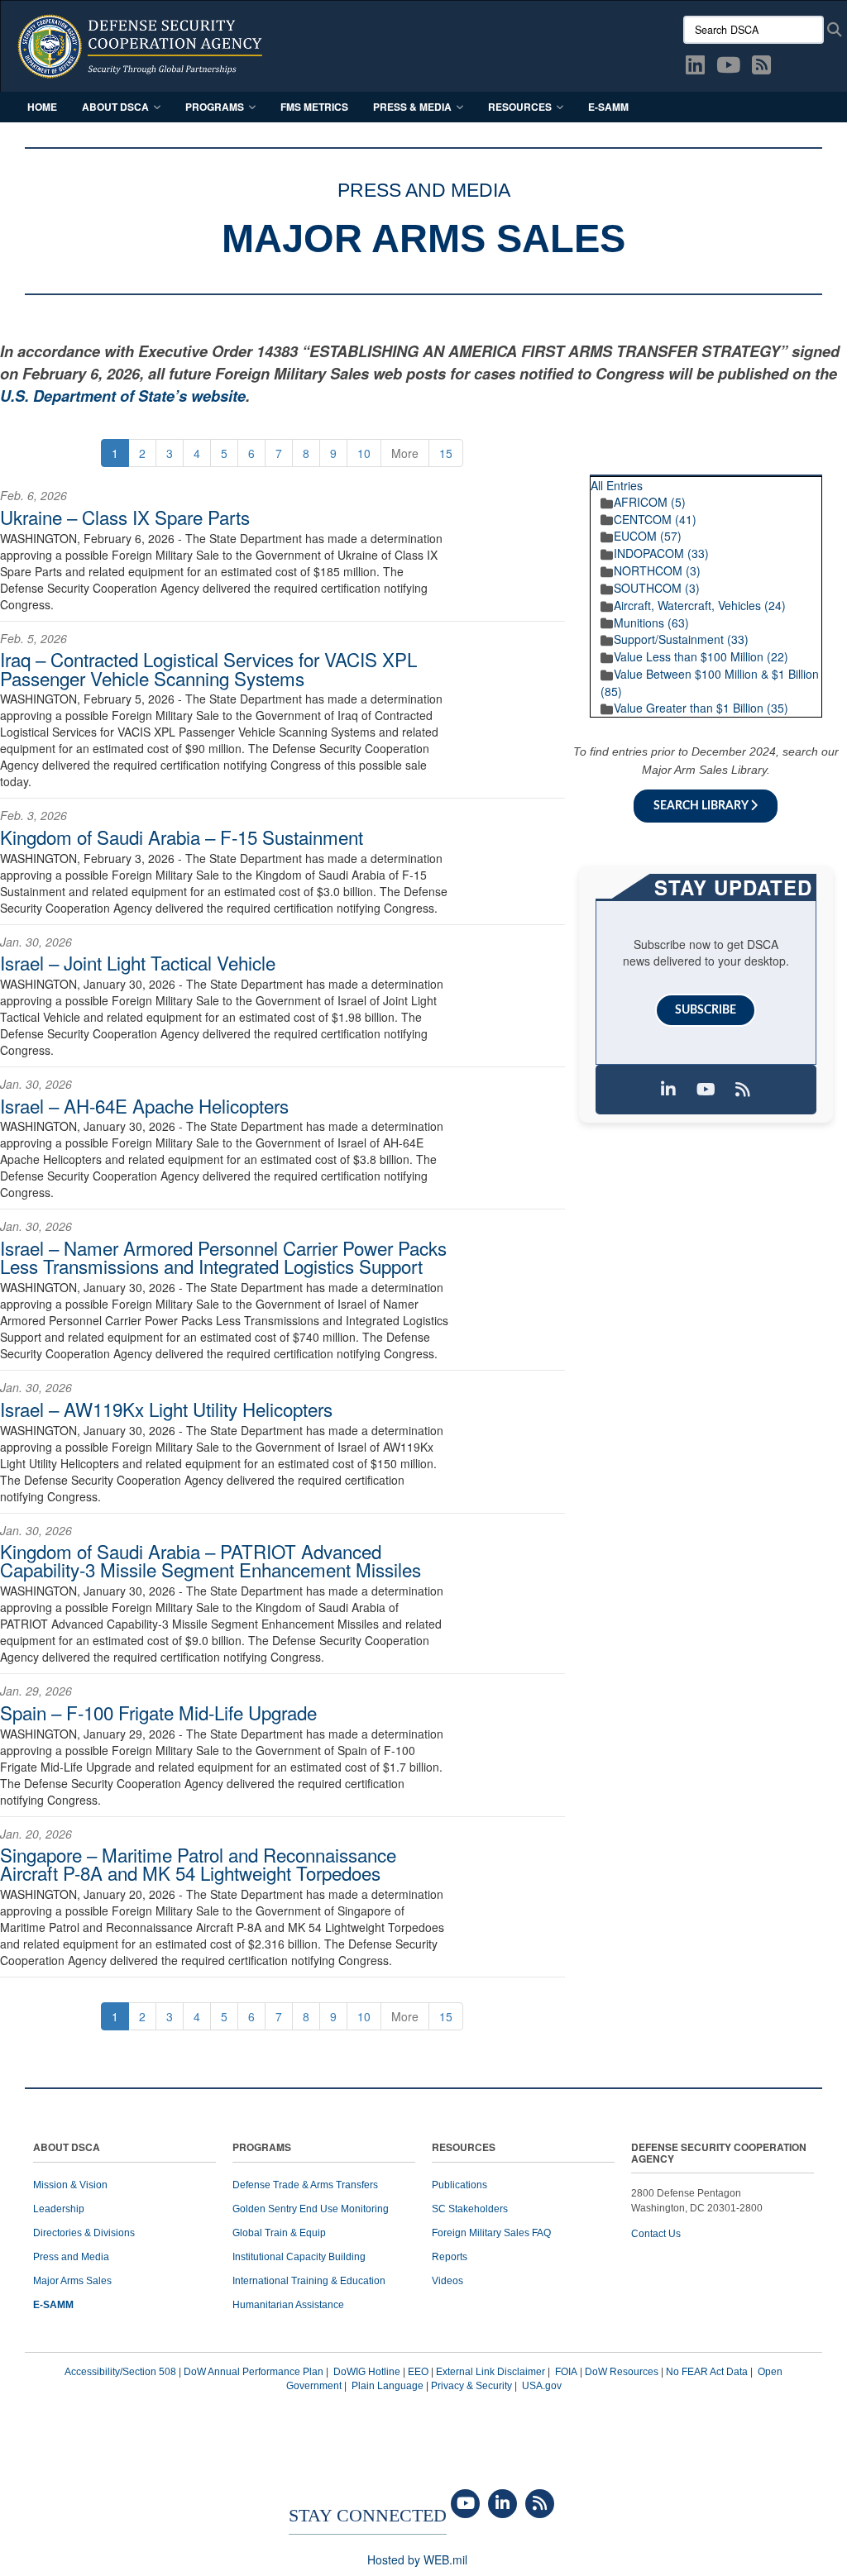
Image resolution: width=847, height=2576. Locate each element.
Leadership (59, 2209)
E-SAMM (608, 107)
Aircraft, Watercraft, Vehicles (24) (700, 605)
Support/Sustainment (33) (681, 639)
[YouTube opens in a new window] (728, 68)
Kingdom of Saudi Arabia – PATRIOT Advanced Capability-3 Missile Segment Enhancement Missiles (211, 1560)
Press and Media (71, 2257)
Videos (447, 2281)
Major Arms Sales (72, 2281)
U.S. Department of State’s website (123, 396)
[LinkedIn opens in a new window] (695, 68)
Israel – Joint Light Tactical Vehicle (138, 962)
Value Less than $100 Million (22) (701, 656)
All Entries (617, 485)
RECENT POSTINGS (756, 468)
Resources (520, 107)
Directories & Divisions (84, 2233)
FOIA (566, 2372)
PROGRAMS (262, 2148)
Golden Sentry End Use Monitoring (311, 2209)
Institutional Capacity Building (299, 2257)
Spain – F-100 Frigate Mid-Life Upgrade (158, 1712)
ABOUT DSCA (67, 2148)
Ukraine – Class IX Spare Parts (125, 517)
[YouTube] (465, 2504)
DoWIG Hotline (367, 2372)
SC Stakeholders (470, 2209)
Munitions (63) (651, 623)
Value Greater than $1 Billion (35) (701, 708)
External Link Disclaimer (490, 2372)
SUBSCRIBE (706, 1010)
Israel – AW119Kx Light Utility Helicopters (166, 1409)
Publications (459, 2185)
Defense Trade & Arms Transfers (305, 2185)
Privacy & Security (471, 2386)
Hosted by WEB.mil (417, 2559)
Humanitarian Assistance (288, 2305)
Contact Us (656, 2234)
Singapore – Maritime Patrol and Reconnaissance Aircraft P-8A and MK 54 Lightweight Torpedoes (198, 1863)
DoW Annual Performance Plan (254, 2372)
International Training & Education (309, 2281)
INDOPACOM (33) (661, 553)
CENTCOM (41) (655, 519)
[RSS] (540, 2504)
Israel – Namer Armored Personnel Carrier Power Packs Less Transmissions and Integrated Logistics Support (223, 1257)
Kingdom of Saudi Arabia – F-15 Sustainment (182, 837)
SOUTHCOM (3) (657, 588)
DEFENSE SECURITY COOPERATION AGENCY (719, 2154)
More (405, 453)
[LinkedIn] (502, 2504)
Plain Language (388, 2386)
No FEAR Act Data (707, 2372)
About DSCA (115, 107)
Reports (450, 2257)
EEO (418, 2372)
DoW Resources (622, 2372)
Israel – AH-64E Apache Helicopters (144, 1105)
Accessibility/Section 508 (120, 2372)
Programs (215, 107)
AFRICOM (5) (650, 502)
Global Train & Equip (279, 2233)
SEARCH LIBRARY (702, 806)
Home (42, 107)
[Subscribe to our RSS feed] (743, 1090)
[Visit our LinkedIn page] (668, 1090)
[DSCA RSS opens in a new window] (761, 68)
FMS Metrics (314, 107)
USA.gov (542, 2386)
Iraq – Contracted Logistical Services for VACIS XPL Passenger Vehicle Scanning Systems (208, 668)
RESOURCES (464, 2148)
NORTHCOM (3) (657, 570)
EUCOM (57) (648, 536)
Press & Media (412, 107)
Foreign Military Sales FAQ (491, 2233)
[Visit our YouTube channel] (706, 1090)
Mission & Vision (70, 2185)
